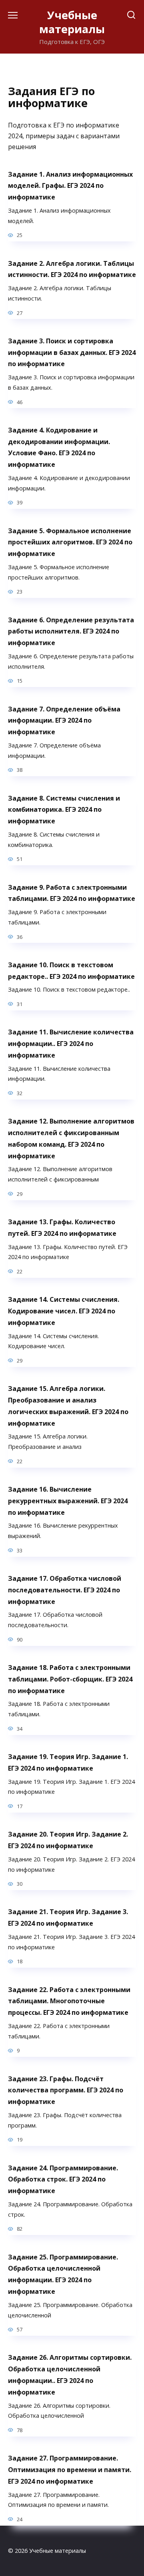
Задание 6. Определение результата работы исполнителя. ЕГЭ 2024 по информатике (71, 631)
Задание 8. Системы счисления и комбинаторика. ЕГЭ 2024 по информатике (64, 809)
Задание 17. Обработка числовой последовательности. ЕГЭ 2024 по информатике (65, 1590)
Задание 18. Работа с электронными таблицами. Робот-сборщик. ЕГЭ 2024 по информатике (70, 1679)
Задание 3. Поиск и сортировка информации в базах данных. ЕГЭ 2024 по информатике (72, 352)
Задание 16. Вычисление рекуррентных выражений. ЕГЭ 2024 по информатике (68, 1501)
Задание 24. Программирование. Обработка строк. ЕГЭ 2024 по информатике (63, 2179)
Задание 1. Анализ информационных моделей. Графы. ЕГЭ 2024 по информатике (70, 185)
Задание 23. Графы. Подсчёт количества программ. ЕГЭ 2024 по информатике (66, 2090)
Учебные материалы (72, 22)
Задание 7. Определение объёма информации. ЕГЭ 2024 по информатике (64, 720)
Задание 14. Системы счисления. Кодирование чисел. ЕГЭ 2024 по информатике (64, 1311)
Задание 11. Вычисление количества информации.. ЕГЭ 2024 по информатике (71, 1044)
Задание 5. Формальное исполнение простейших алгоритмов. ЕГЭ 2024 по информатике (70, 542)
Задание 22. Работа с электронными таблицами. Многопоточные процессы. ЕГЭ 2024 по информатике (69, 2001)
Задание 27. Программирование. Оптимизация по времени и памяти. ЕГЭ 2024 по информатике (70, 2470)
